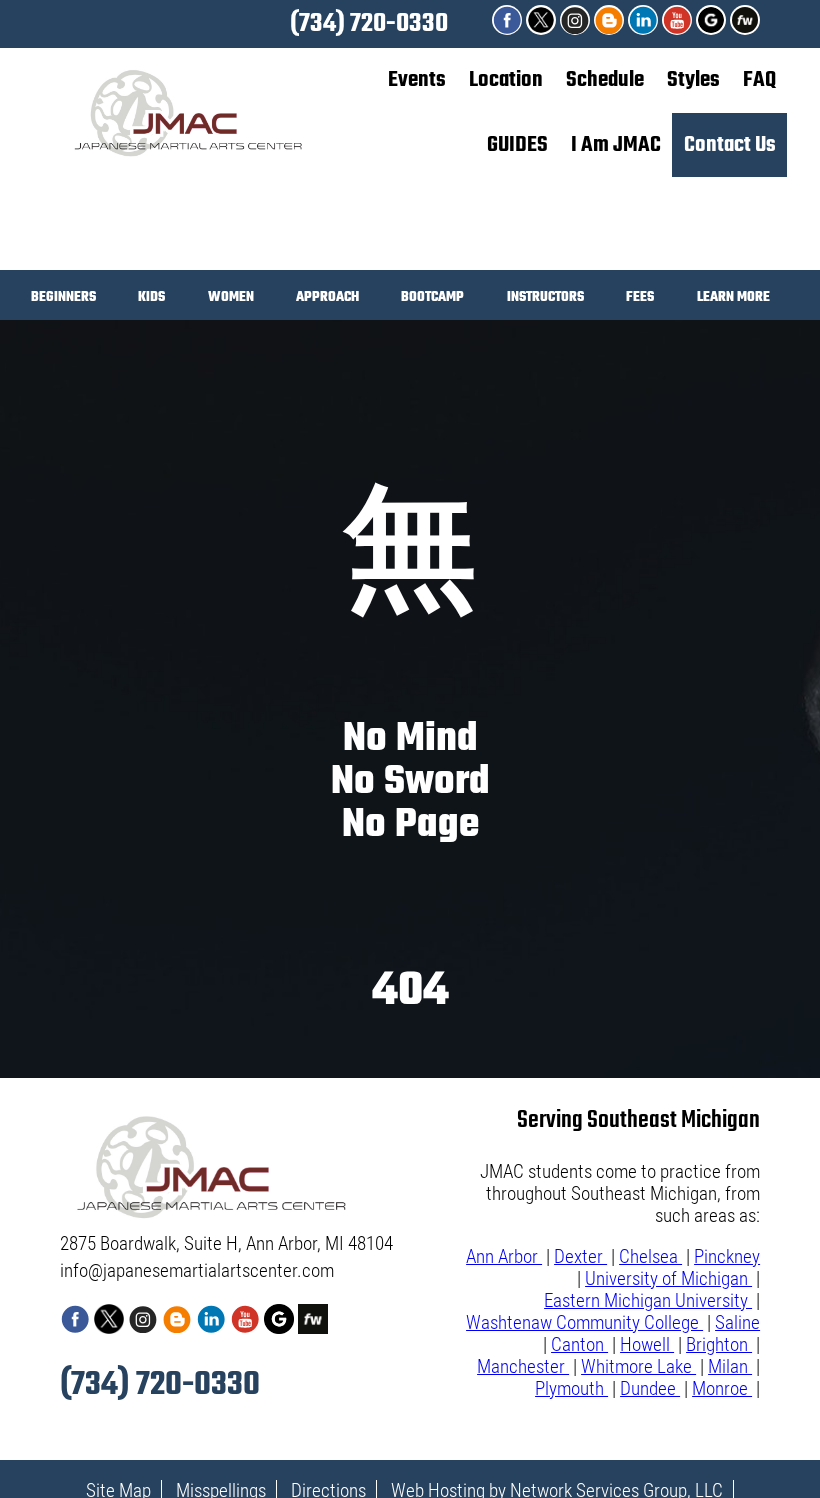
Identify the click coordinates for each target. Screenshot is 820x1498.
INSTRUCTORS (545, 299)
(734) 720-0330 (369, 24)
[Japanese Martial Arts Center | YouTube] (679, 29)
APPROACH (327, 299)
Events (417, 80)
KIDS (151, 299)
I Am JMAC (616, 145)
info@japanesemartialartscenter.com (197, 1271)
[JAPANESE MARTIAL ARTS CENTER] (611, 29)
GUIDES (517, 145)
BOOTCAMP (432, 299)
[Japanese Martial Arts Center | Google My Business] (713, 29)
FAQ (759, 80)
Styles (693, 80)
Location (506, 80)
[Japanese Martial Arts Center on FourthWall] (745, 29)
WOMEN (231, 299)
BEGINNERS (63, 299)
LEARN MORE (733, 299)
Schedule (605, 80)
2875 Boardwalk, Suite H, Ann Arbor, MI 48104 (226, 1244)
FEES (640, 299)
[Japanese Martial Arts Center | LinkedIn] (645, 29)
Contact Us (730, 145)
